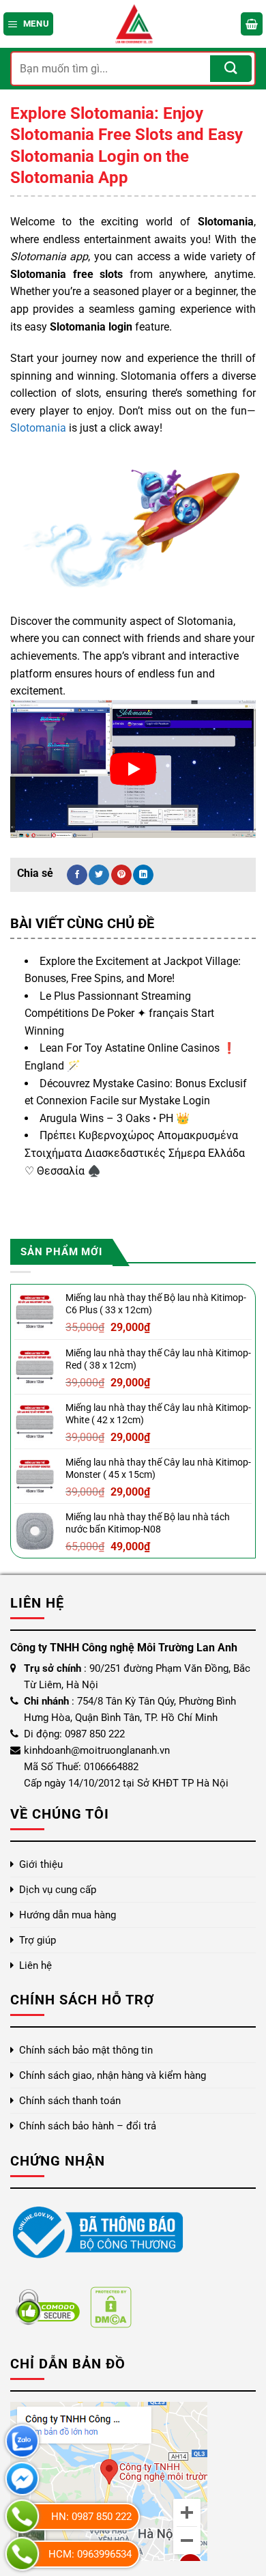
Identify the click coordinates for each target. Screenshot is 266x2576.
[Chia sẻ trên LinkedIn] (143, 875)
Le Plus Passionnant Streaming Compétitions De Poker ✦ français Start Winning (119, 1013)
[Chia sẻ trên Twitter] (99, 875)
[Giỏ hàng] (252, 24)
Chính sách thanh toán (70, 2101)
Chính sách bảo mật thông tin (86, 2050)
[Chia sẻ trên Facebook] (77, 875)
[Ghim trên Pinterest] (121, 875)
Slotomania (38, 428)
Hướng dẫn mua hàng (68, 1915)
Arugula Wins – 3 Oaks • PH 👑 (115, 1118)
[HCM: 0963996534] (22, 2554)
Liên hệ (35, 1965)
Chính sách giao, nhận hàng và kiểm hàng (113, 2075)
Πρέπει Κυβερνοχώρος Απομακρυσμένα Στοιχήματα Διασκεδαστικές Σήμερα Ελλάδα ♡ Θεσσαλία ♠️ (135, 1153)
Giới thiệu (41, 1864)
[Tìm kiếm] (231, 69)
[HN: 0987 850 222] (22, 2516)
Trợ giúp (38, 1940)
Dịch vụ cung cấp (58, 1890)
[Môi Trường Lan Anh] (133, 24)
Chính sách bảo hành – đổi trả (88, 2126)
